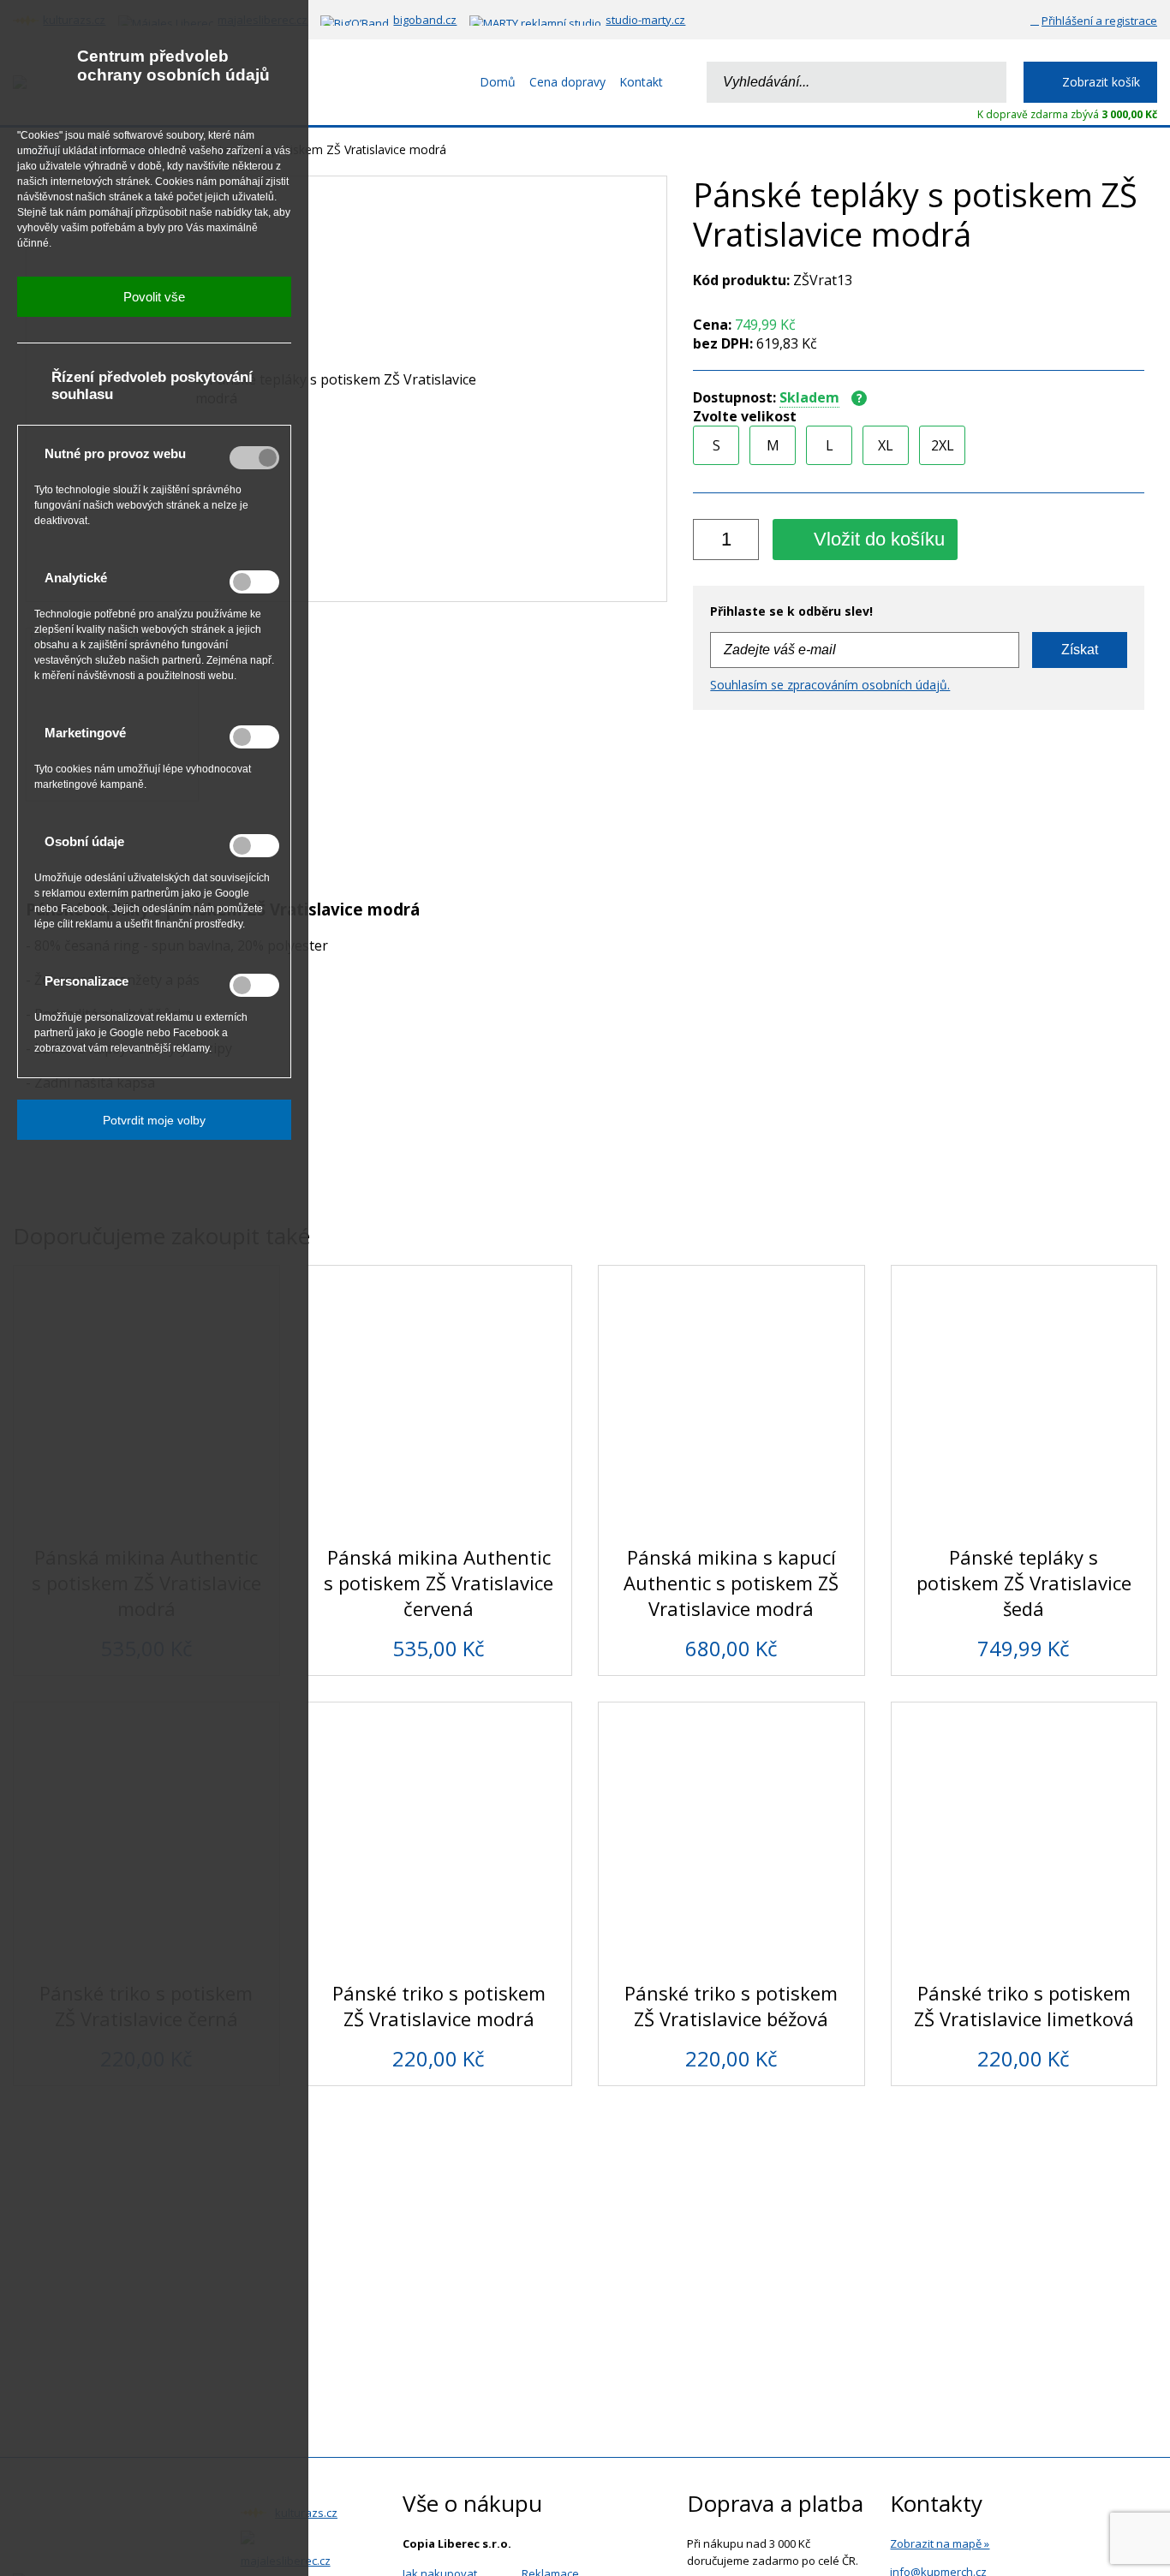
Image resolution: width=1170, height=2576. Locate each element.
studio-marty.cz (645, 20)
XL (886, 445)
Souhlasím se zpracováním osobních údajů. (830, 685)
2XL (943, 445)
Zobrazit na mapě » (940, 2543)
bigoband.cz (425, 20)
